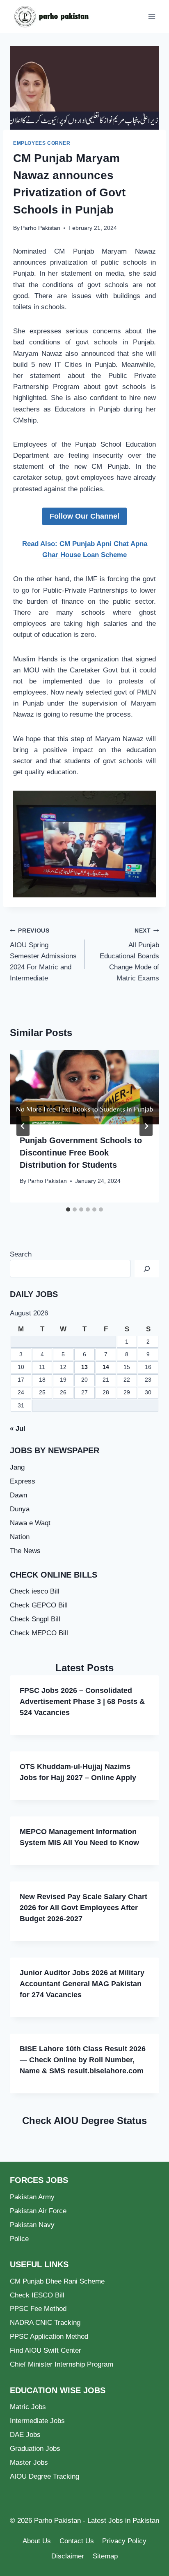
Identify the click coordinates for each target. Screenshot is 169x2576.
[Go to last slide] (23, 1126)
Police (19, 2239)
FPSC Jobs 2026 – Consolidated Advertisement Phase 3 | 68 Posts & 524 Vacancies (82, 1702)
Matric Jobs (28, 2407)
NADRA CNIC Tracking (45, 2323)
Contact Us (77, 2541)
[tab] (68, 1209)
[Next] (146, 1126)
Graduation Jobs (35, 2449)
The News (25, 1551)
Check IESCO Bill (37, 2295)
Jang (17, 1467)
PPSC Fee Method (38, 2309)
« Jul (18, 1428)
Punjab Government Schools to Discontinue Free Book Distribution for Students (81, 1153)
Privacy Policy (124, 2541)
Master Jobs (29, 2462)
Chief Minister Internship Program (62, 2364)
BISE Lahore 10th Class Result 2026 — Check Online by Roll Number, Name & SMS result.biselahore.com (83, 2060)
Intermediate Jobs (37, 2421)
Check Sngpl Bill (35, 1619)
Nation (20, 1537)
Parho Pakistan (41, 228)
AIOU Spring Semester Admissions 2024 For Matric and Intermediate (43, 955)
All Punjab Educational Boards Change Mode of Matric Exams (129, 955)
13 (84, 1367)
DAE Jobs (25, 2435)
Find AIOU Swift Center (46, 2350)
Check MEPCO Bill (39, 1633)
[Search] (147, 1269)
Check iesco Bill (35, 1591)
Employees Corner (42, 143)
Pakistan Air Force (38, 2211)
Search (21, 1254)
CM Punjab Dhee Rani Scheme (57, 2281)
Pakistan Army (32, 2197)
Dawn (18, 1495)
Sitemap (105, 2556)
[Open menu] (152, 16)
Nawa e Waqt (30, 1523)
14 (106, 1367)
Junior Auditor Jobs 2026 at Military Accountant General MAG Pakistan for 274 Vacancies (82, 1984)
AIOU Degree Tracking (45, 2476)
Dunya (20, 1509)
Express (23, 1481)
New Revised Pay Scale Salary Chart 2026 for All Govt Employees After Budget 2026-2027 (83, 1908)
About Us (37, 2541)
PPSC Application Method (49, 2337)
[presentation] (84, 1087)
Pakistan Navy (32, 2225)
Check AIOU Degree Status (84, 2121)
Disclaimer (68, 2556)
